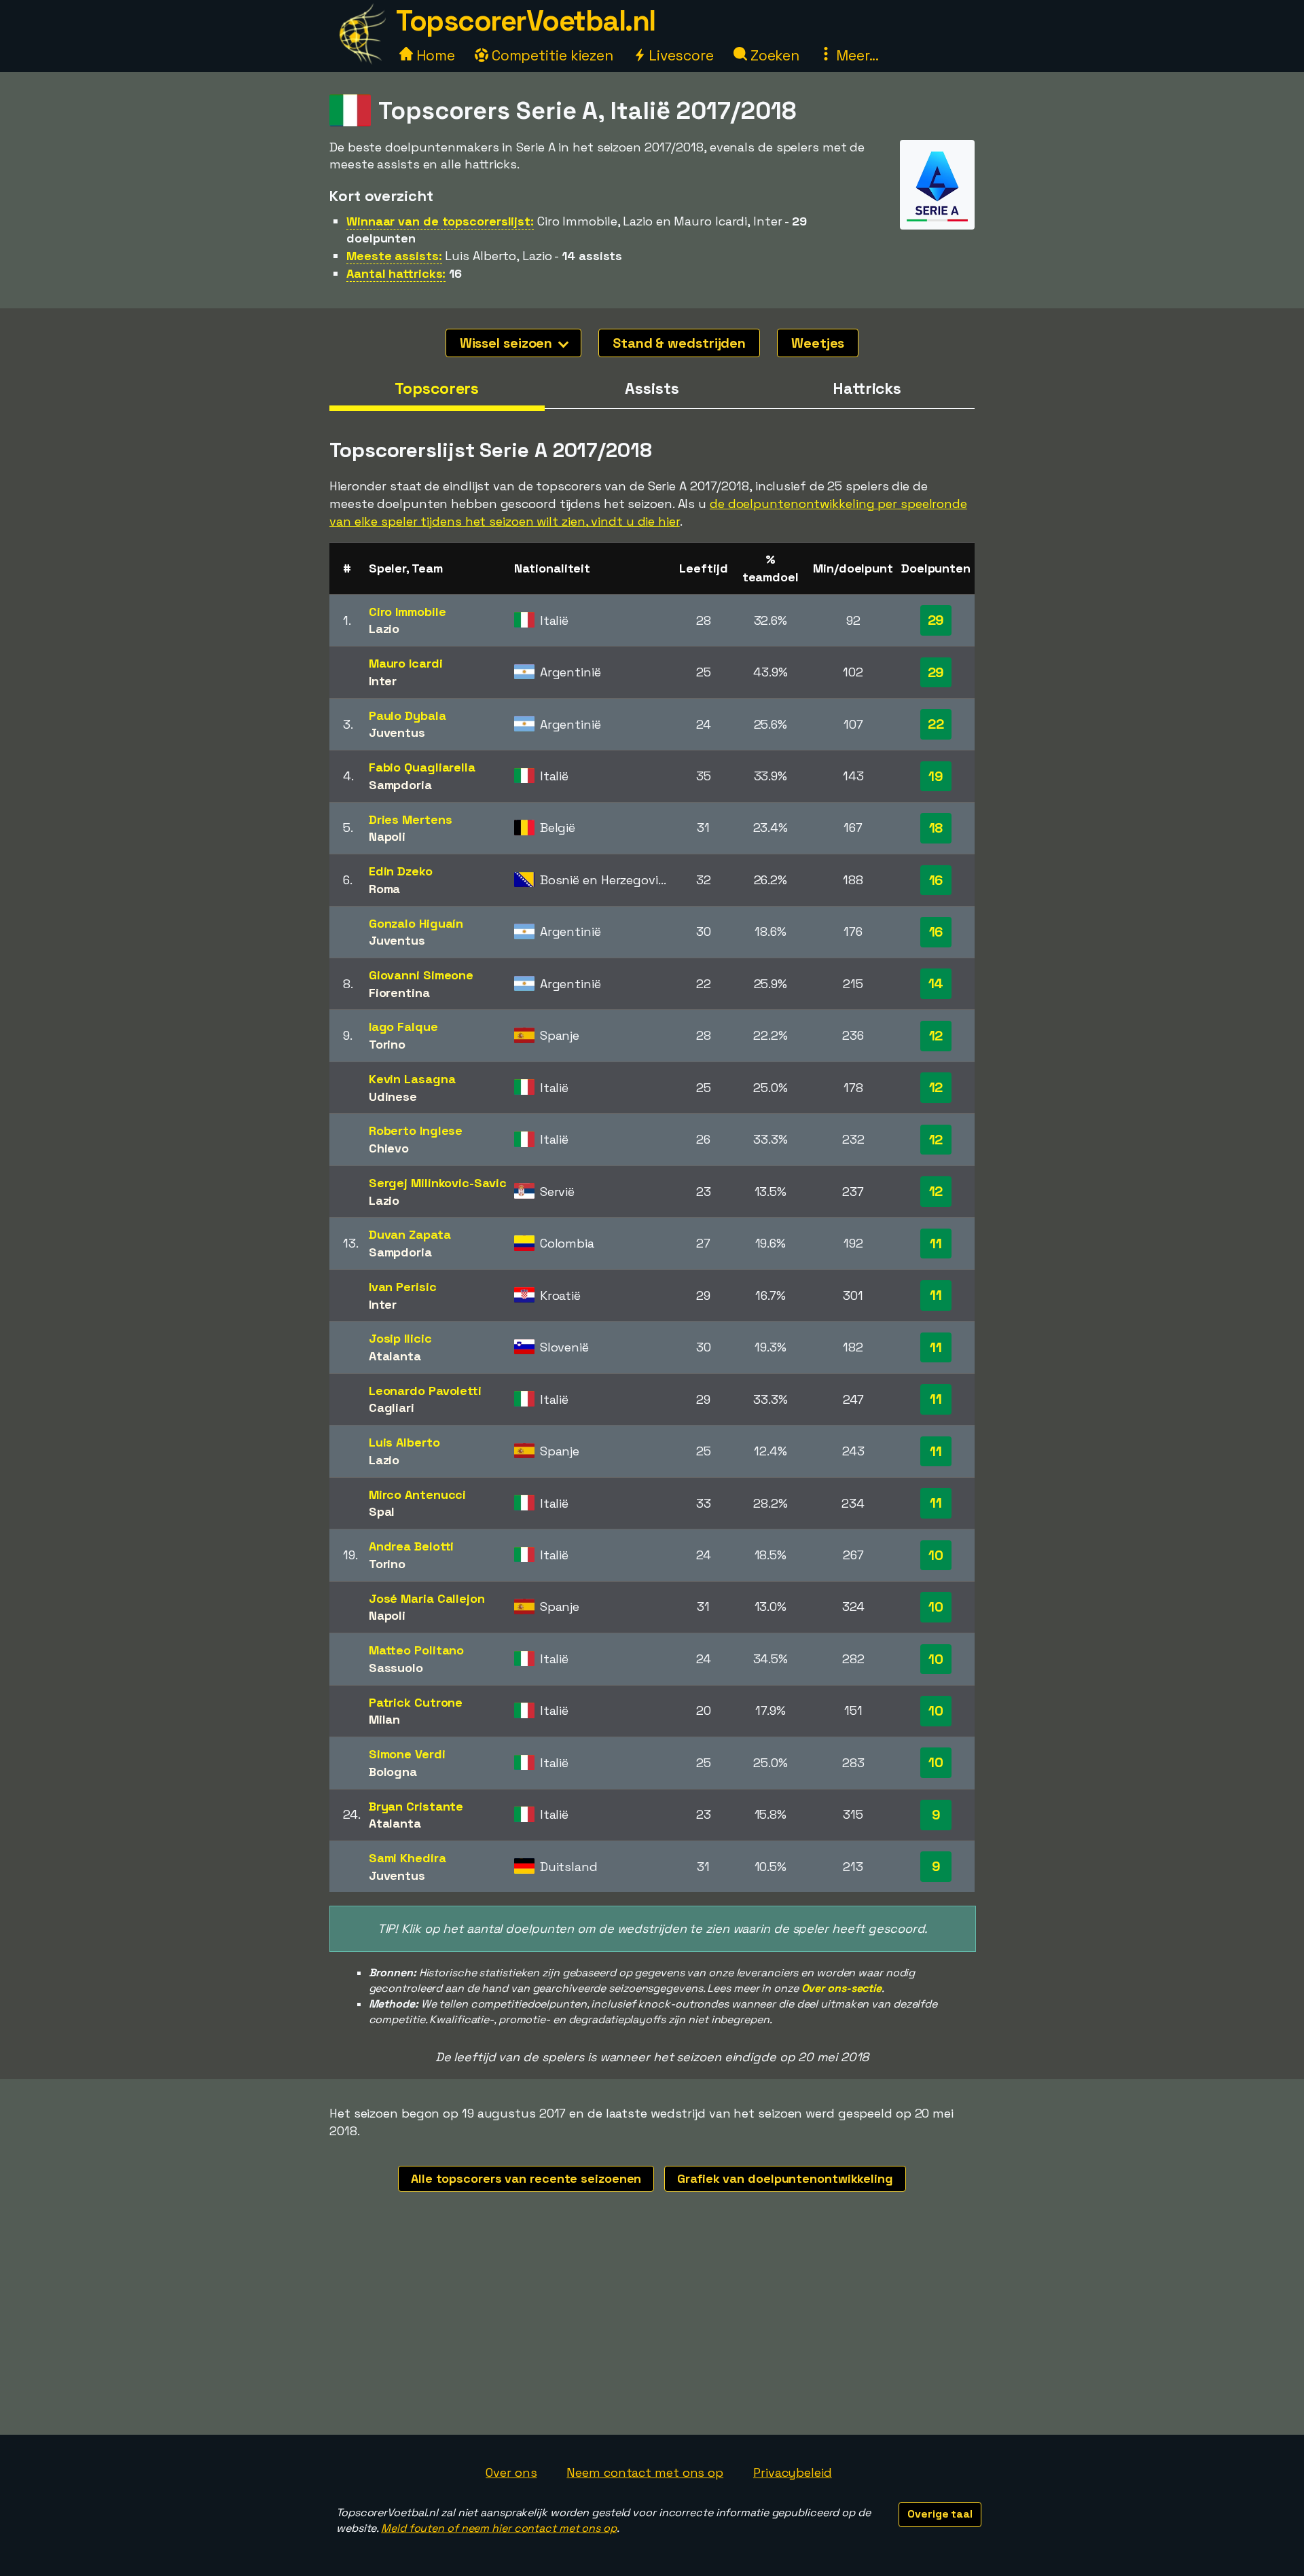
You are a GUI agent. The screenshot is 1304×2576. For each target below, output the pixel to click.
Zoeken (773, 55)
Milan (385, 1719)
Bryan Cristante (416, 1806)
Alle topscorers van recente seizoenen (526, 2178)
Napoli (387, 836)
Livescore (680, 55)
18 (936, 828)
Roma (385, 889)
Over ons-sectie (842, 1988)
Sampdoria (400, 785)
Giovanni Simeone (421, 975)
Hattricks (867, 388)
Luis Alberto (404, 1442)
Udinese (393, 1096)
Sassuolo (396, 1668)
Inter (383, 681)
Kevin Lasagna (412, 1079)
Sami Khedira (407, 1858)
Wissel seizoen (508, 343)
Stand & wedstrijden (679, 343)
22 (936, 724)
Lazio (384, 629)
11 (936, 1244)
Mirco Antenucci (418, 1494)
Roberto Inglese (416, 1130)
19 (936, 776)
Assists (652, 388)
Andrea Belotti (412, 1546)
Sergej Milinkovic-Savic (438, 1183)
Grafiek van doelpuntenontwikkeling (785, 2178)
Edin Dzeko (401, 871)
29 (936, 620)
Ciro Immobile (407, 612)
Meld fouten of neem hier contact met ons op (499, 2528)
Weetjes (818, 343)
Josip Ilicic (400, 1338)
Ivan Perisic (403, 1287)
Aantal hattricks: (396, 273)
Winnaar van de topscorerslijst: (440, 221)
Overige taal (940, 2514)
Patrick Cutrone (416, 1702)
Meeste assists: (394, 256)
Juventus (397, 732)
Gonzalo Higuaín (416, 923)
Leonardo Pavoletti (425, 1391)
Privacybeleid (793, 2472)
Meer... (856, 55)
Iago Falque (403, 1027)
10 (936, 1555)
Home (434, 55)
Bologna (393, 1772)
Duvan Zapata (410, 1234)
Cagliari (392, 1408)
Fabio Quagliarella (422, 767)
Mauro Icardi (406, 663)
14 (936, 983)
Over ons (511, 2472)
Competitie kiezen (551, 55)
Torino (387, 1044)
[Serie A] (937, 217)
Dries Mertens (411, 819)
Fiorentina (399, 993)
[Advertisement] (652, 2333)
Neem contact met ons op (645, 2472)
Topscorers (437, 388)
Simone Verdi (407, 1754)
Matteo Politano (417, 1650)
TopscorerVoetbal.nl (526, 21)
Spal (382, 1511)
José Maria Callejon (427, 1598)
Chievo (389, 1148)
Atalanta (395, 1356)
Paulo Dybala (407, 715)
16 (936, 880)
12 (936, 1036)
